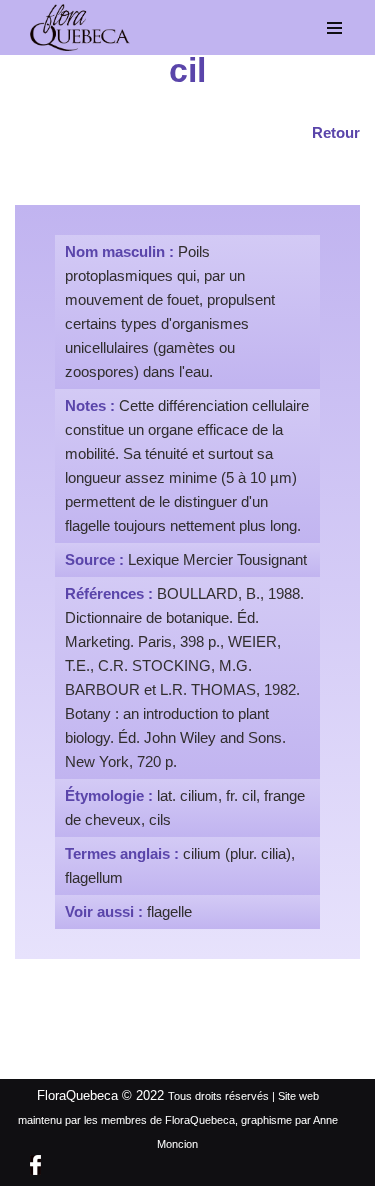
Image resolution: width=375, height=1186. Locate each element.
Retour (336, 132)
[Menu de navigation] (335, 28)
